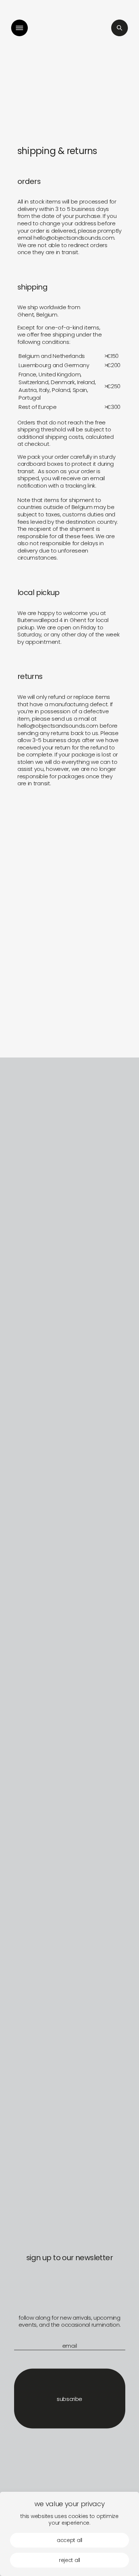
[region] (69, 2534)
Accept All (69, 2540)
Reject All (69, 2560)
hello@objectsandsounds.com (74, 238)
